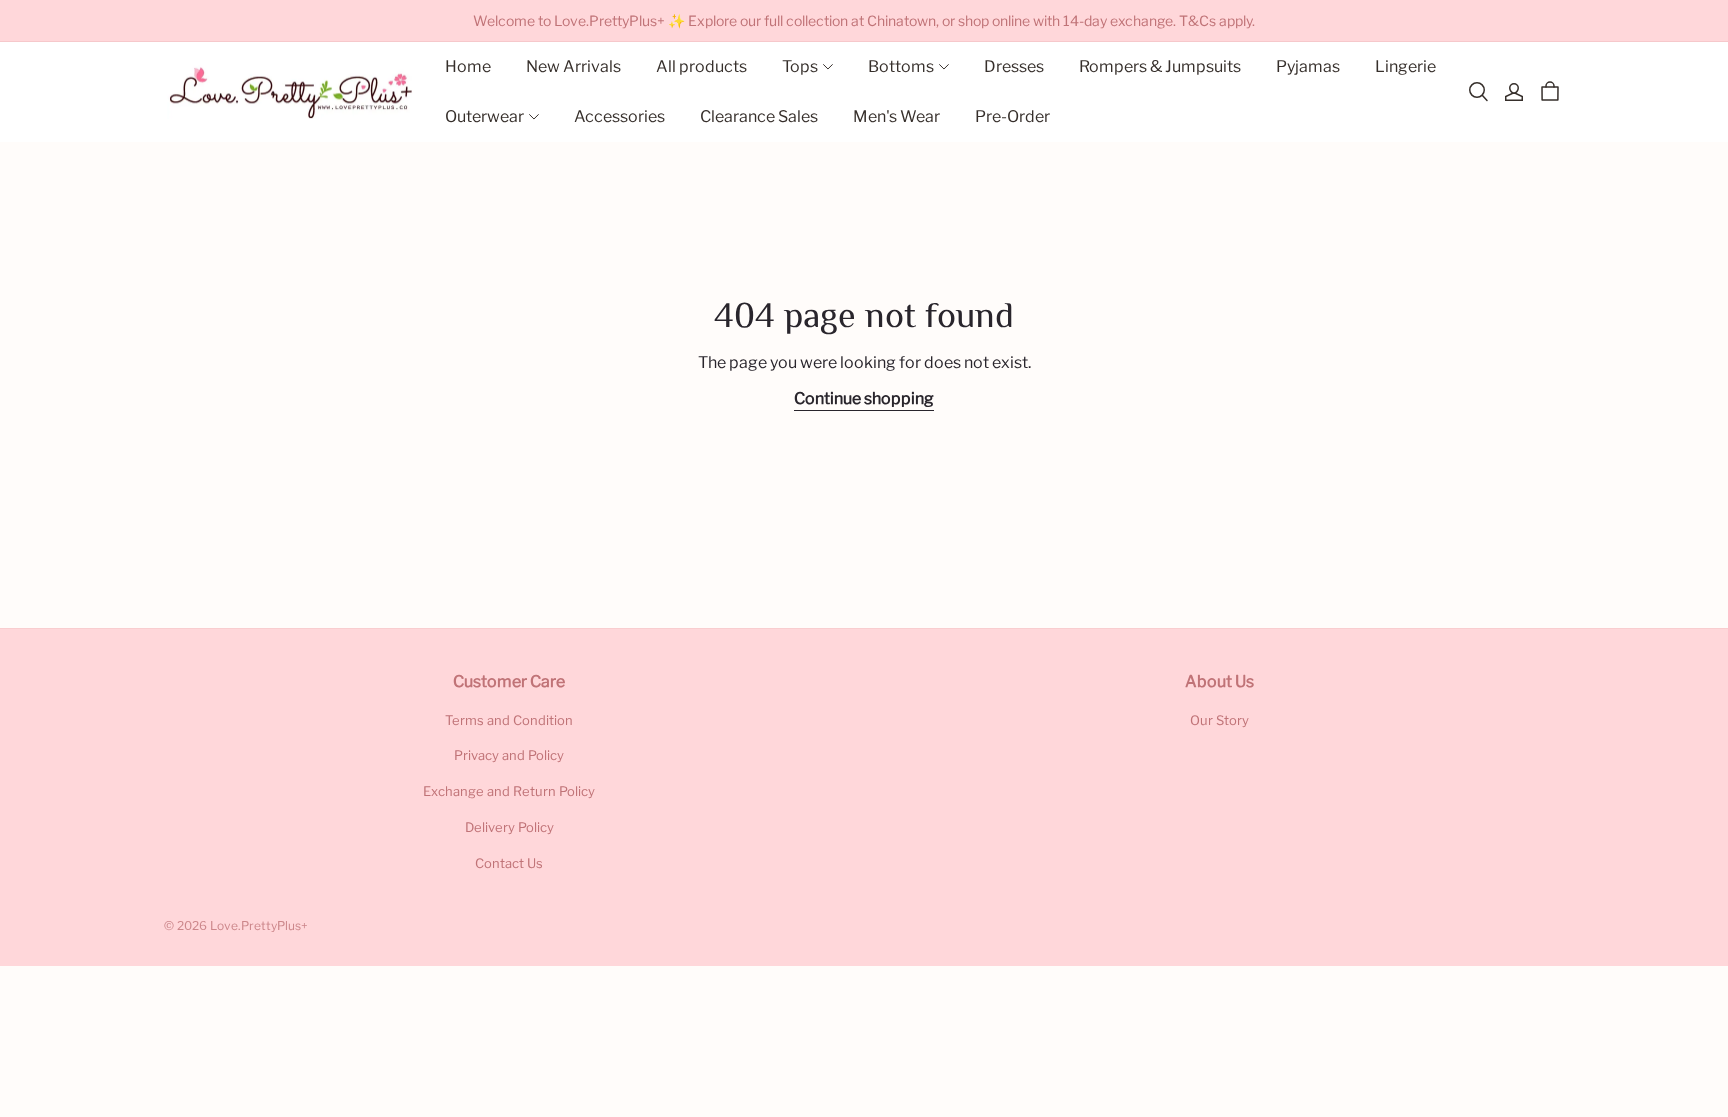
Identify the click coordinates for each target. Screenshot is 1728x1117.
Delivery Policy (509, 827)
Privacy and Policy (509, 755)
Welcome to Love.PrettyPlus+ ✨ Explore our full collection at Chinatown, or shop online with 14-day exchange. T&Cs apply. (864, 20)
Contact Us (509, 863)
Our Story (1219, 720)
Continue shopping (864, 398)
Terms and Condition (509, 720)
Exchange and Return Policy (509, 791)
